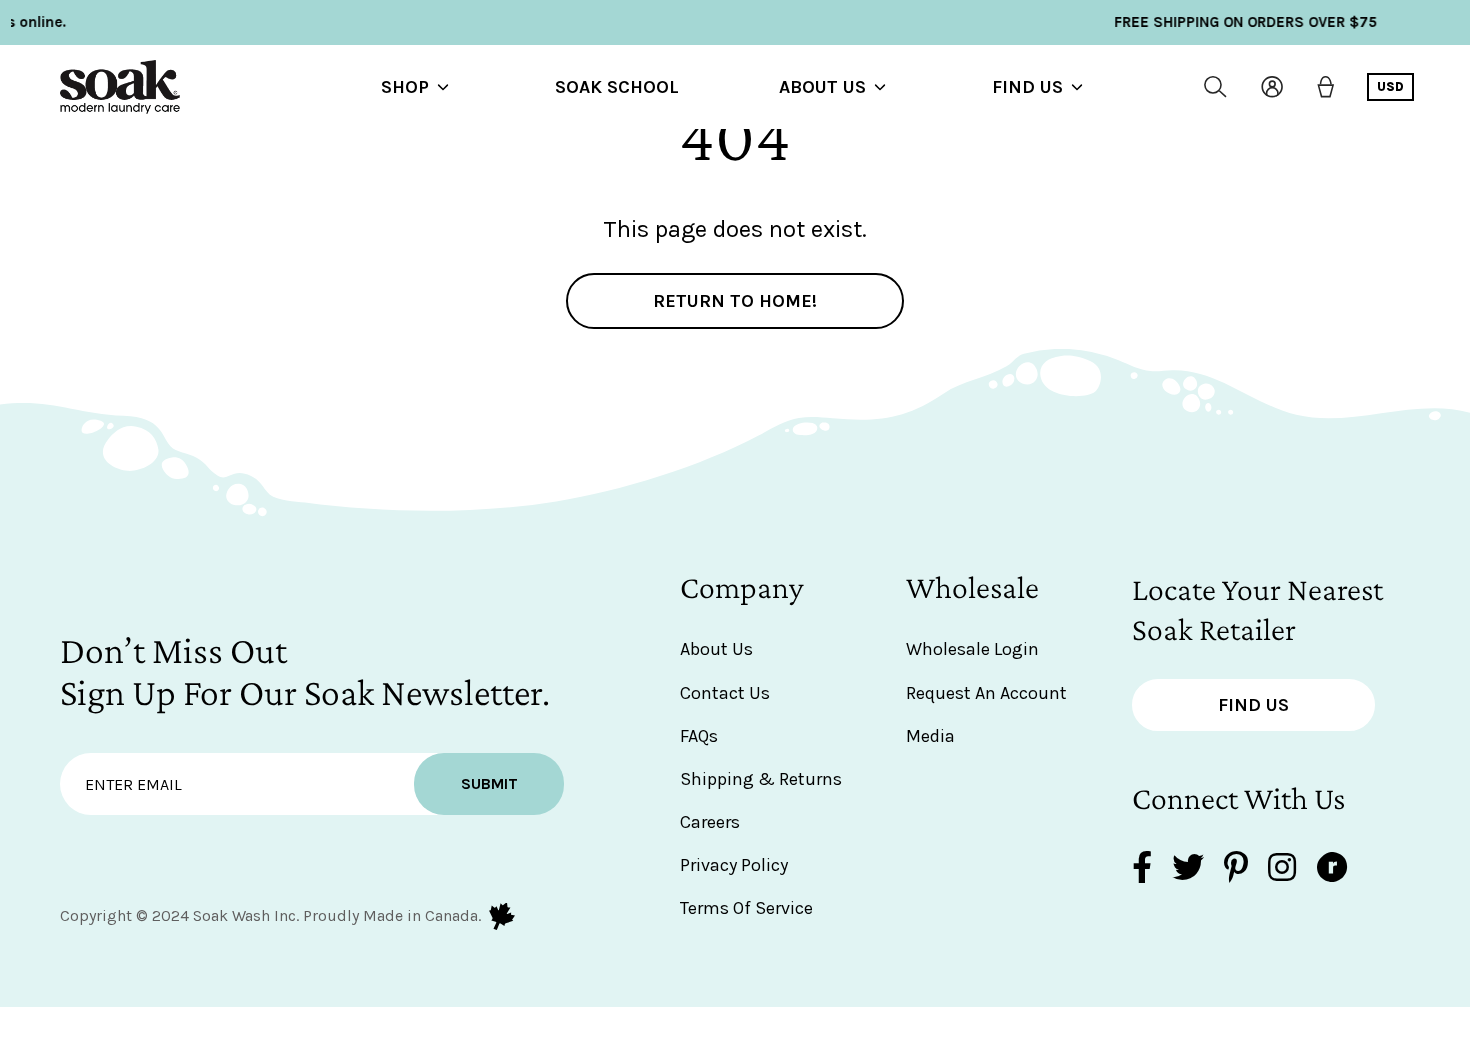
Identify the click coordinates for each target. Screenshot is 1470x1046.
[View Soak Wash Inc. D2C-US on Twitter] (1188, 869)
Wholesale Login (972, 649)
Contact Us (725, 693)
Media (930, 736)
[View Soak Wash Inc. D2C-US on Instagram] (1282, 869)
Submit (489, 783)
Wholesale (972, 587)
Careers (710, 822)
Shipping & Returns (761, 779)
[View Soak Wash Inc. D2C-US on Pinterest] (1236, 869)
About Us (822, 87)
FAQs (699, 736)
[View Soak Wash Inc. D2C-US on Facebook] (1142, 869)
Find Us (1027, 87)
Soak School (617, 87)
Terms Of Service (746, 908)
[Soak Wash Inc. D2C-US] (120, 87)
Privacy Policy (734, 865)
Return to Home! (735, 301)
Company (742, 587)
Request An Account (986, 693)
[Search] (1215, 87)
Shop (405, 87)
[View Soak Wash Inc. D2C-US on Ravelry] (1332, 869)
